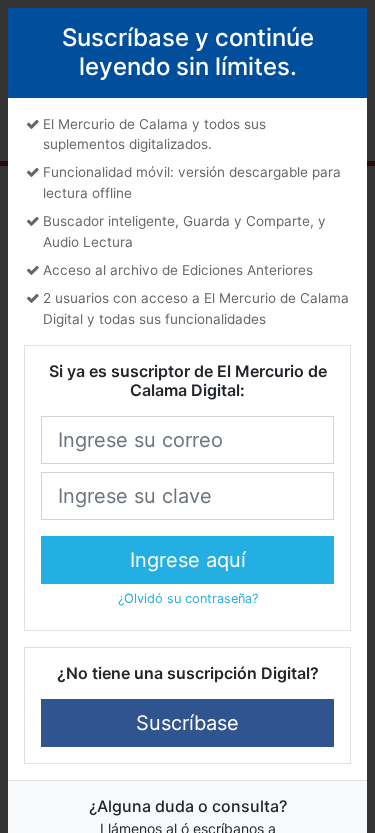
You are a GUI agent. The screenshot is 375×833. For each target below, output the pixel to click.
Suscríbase (187, 723)
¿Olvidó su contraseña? (188, 598)
